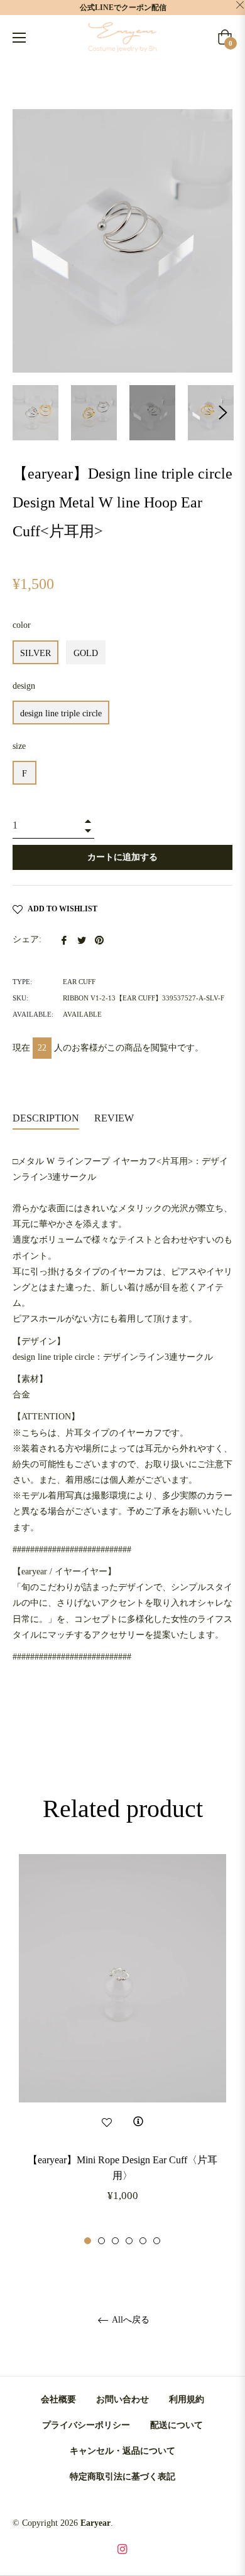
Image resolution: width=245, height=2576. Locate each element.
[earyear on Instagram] (122, 2548)
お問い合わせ (122, 2399)
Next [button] (223, 413)
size (19, 746)
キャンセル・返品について (122, 2451)
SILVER (35, 653)
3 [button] (115, 2241)
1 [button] (88, 2241)
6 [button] (157, 2241)
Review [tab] (115, 1118)
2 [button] (101, 2241)
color (22, 625)
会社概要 (58, 2399)
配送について (177, 2425)
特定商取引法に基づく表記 (122, 2477)
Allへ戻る (130, 2320)
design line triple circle (61, 713)
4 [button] (129, 2241)
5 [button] (143, 2241)
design (24, 686)
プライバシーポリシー (86, 2425)
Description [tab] (46, 1118)
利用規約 (187, 2399)
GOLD (86, 653)
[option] (122, 2050)
